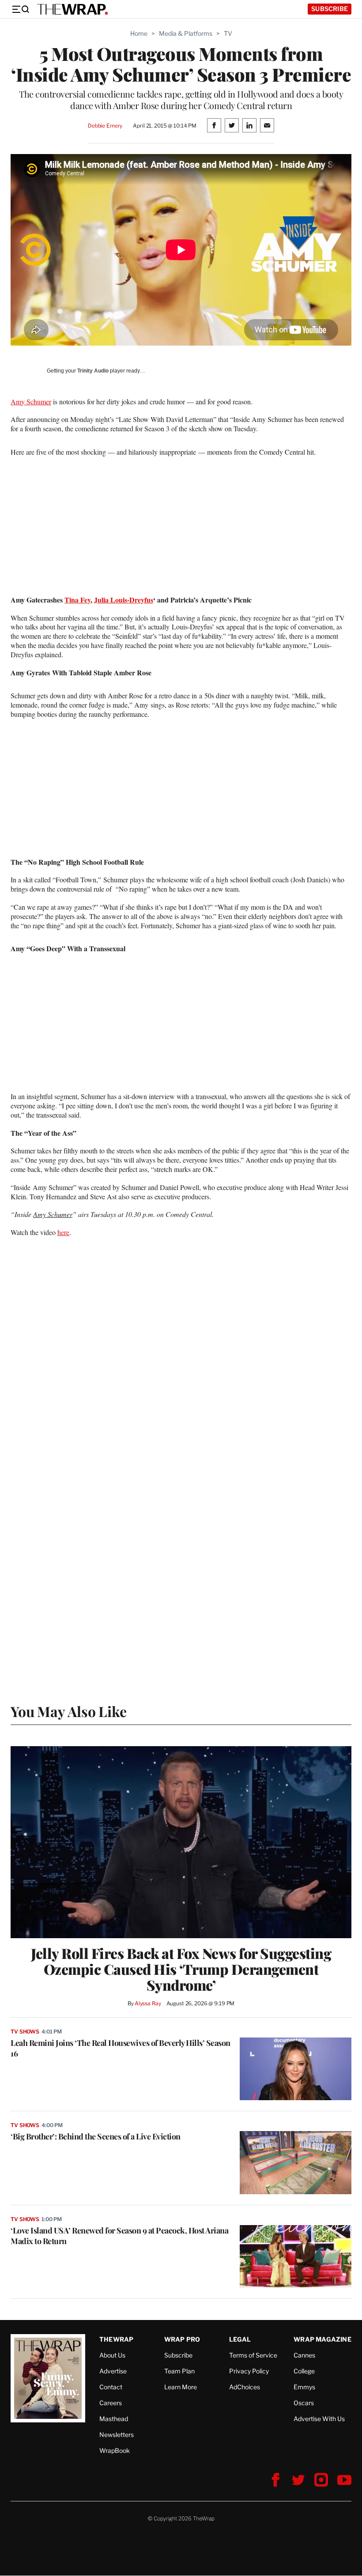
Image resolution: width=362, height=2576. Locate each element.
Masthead (114, 2419)
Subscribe (330, 9)
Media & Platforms (186, 33)
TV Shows (25, 2032)
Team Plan (179, 2371)
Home (139, 33)
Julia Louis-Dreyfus (124, 600)
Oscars (304, 2403)
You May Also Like (69, 1711)
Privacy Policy (249, 2371)
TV (228, 33)
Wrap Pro (182, 2339)
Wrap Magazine (322, 2339)
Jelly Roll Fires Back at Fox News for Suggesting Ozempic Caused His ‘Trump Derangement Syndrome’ (181, 1969)
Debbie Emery (105, 126)
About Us (112, 2355)
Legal (240, 2339)
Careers (111, 2403)
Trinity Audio (93, 371)
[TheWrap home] (72, 9)
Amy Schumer (31, 401)
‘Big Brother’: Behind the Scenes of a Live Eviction (96, 2136)
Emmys (304, 2387)
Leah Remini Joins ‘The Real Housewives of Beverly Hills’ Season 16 (121, 2048)
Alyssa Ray (148, 2003)
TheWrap (116, 2339)
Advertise (113, 2371)
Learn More (181, 2387)
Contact (111, 2387)
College (304, 2371)
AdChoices (245, 2387)
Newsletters (117, 2435)
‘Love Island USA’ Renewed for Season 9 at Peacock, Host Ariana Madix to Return (119, 2236)
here (63, 1232)
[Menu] (20, 9)
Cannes (304, 2355)
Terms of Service (253, 2355)
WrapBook (115, 2450)
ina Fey (80, 600)
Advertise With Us (319, 2419)
